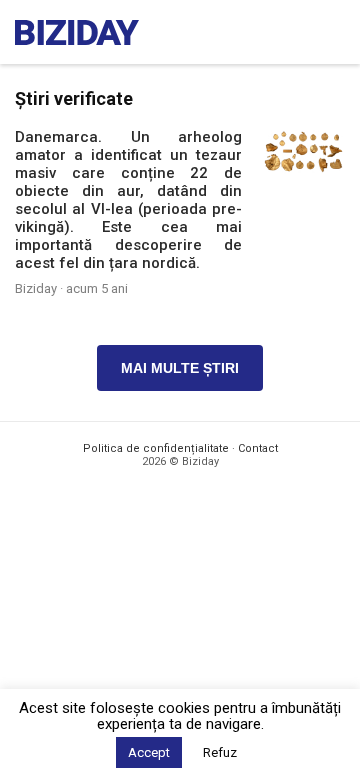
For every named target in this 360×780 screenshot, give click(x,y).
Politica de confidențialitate (156, 448)
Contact (258, 448)
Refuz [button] (220, 752)
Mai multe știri (180, 368)
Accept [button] (149, 752)
